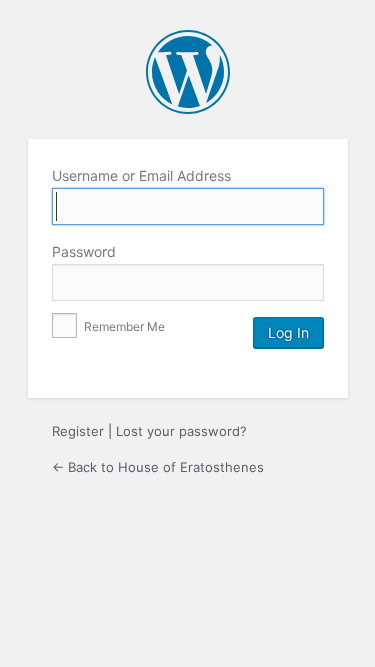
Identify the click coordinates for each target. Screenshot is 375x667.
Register (78, 431)
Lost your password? (181, 431)
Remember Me (123, 326)
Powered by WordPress (188, 72)
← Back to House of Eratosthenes (158, 467)
